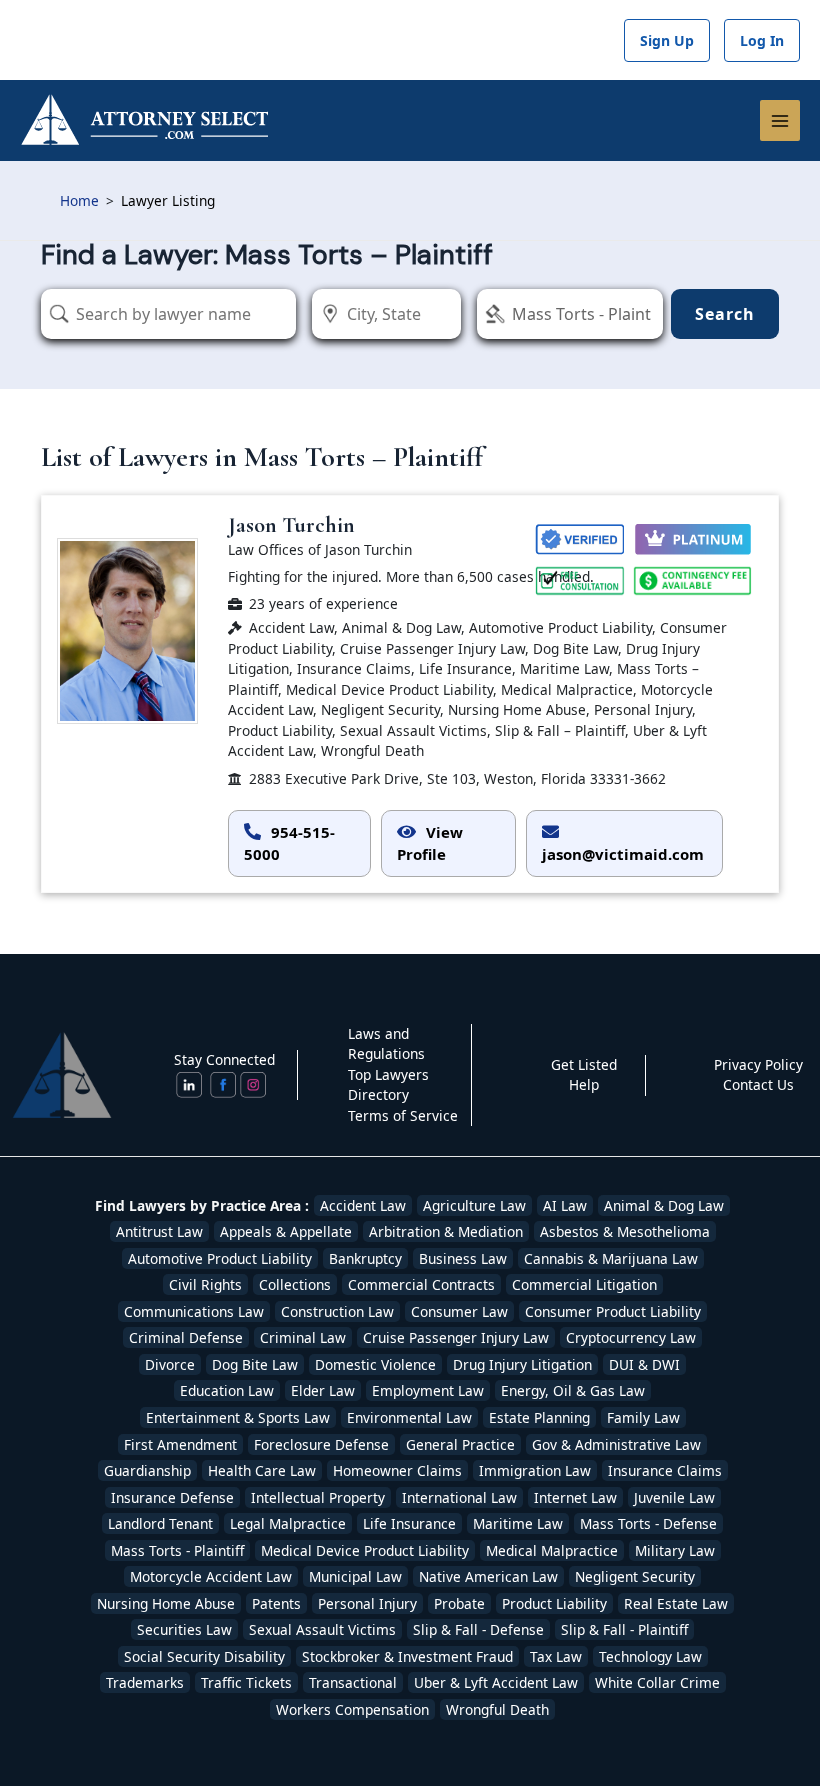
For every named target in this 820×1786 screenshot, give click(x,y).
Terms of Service (403, 1115)
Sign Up (667, 40)
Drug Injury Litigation (522, 1364)
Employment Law (428, 1390)
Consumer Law (459, 1311)
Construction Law (337, 1311)
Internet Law (575, 1497)
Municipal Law (355, 1576)
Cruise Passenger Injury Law (456, 1337)
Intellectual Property (318, 1497)
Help (584, 1084)
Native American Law (488, 1576)
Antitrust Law (159, 1231)
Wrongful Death (497, 1709)
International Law (459, 1497)
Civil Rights (205, 1284)
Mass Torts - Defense (648, 1523)
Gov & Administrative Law (616, 1444)
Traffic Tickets (246, 1682)
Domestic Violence (375, 1364)
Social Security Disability (204, 1656)
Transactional (353, 1682)
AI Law (565, 1205)
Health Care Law (262, 1470)
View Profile (430, 843)
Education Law (227, 1390)
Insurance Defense (172, 1497)
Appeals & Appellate (286, 1231)
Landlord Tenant (160, 1523)
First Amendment (180, 1444)
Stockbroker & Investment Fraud (407, 1656)
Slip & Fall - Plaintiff (624, 1629)
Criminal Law (303, 1337)
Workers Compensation (352, 1709)
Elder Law (323, 1390)
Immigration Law (535, 1470)
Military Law (675, 1550)
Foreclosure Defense (321, 1444)
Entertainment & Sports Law (238, 1417)
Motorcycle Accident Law (211, 1576)
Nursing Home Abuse (166, 1603)
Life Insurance (409, 1523)
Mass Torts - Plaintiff (177, 1550)
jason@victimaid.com (623, 854)
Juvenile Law (674, 1497)
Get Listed (584, 1064)
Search (725, 314)
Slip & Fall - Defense (478, 1629)
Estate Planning (539, 1417)
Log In (762, 40)
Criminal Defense (186, 1337)
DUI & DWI (644, 1364)
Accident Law (363, 1205)
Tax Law (556, 1656)
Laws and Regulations (386, 1044)
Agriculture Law (474, 1205)
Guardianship (147, 1470)
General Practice (460, 1444)
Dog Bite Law (255, 1364)
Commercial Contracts (421, 1284)
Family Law (643, 1417)
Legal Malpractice (288, 1523)
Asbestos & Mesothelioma (625, 1231)
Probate (459, 1603)
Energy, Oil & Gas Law (573, 1390)
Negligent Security (635, 1576)
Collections (295, 1284)
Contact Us (758, 1084)
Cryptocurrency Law (631, 1337)
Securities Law (184, 1629)
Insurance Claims (665, 1470)
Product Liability (554, 1603)
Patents (276, 1603)
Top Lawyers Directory (388, 1085)
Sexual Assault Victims (322, 1629)
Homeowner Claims (397, 1470)
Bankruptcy (365, 1258)
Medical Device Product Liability (365, 1550)
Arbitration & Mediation (446, 1231)
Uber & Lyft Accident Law (496, 1682)
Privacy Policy (758, 1064)
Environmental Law (409, 1417)
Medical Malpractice (552, 1550)
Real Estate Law (676, 1603)
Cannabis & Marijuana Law (611, 1258)
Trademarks (145, 1682)
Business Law (463, 1258)
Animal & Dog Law (664, 1205)
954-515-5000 (289, 843)
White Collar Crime (657, 1682)
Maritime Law (518, 1523)
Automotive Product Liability (220, 1258)
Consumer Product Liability (613, 1311)
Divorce (170, 1364)
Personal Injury (367, 1603)
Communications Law (194, 1311)
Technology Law (650, 1656)
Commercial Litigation (584, 1284)
